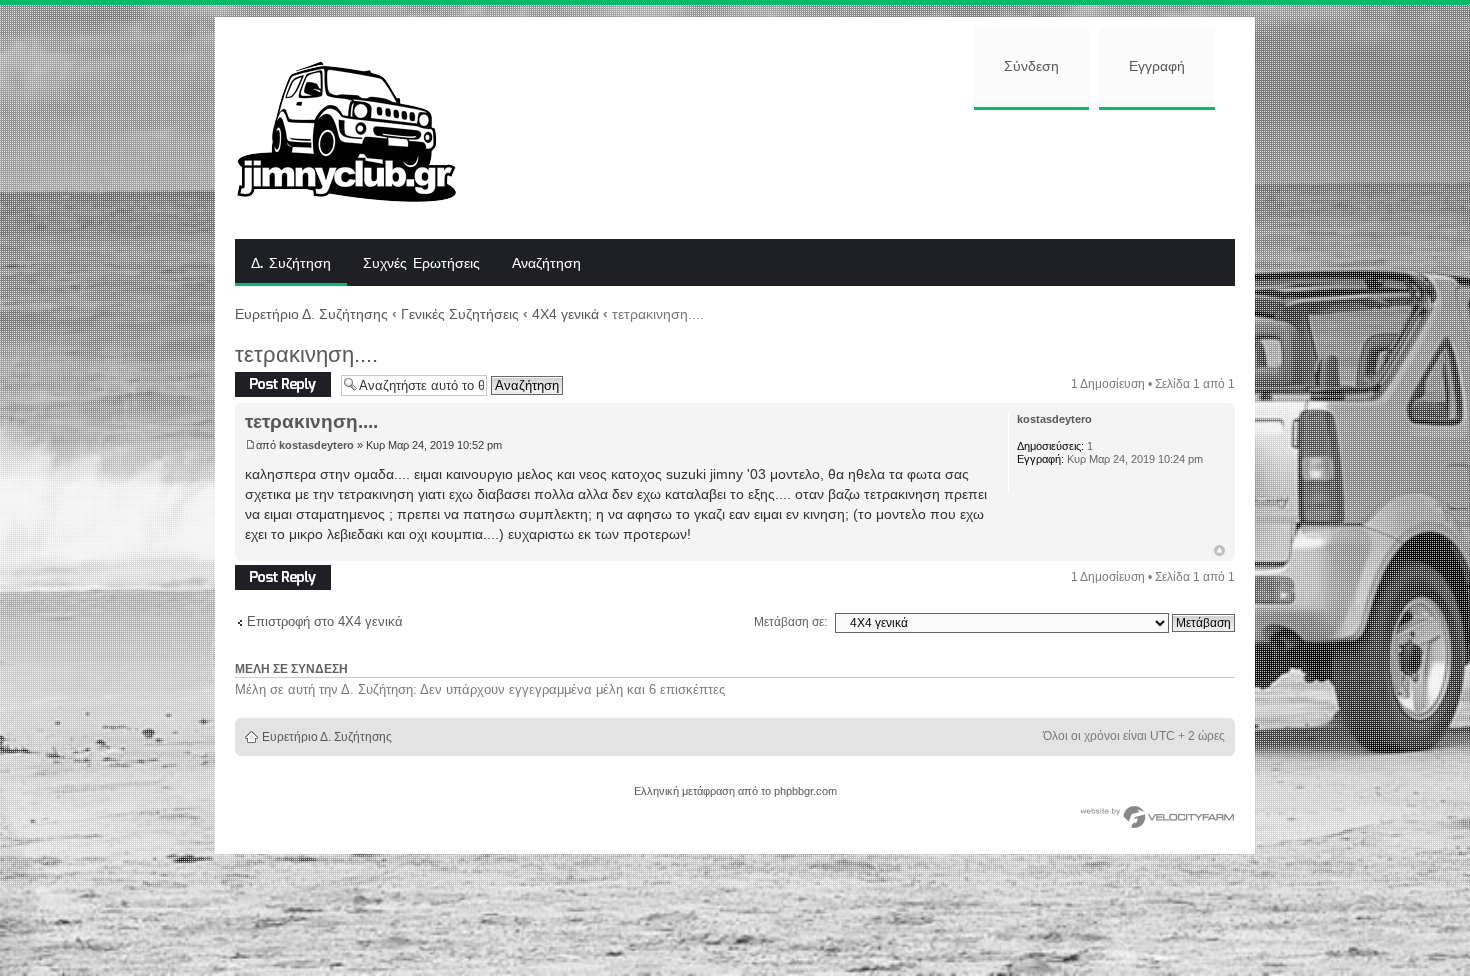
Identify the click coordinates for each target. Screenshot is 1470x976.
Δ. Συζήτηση (291, 264)
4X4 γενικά (565, 314)
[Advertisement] (862, 172)
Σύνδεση (1031, 67)
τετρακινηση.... (306, 354)
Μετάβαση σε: (790, 622)
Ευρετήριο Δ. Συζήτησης (311, 314)
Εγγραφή (1157, 67)
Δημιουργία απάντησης (266, 384)
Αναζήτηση (546, 264)
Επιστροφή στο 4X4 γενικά (325, 621)
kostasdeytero (316, 445)
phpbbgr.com (805, 791)
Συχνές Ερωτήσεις (421, 264)
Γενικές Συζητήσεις (460, 314)
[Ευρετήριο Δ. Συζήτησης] (361, 128)
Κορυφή (1219, 550)
